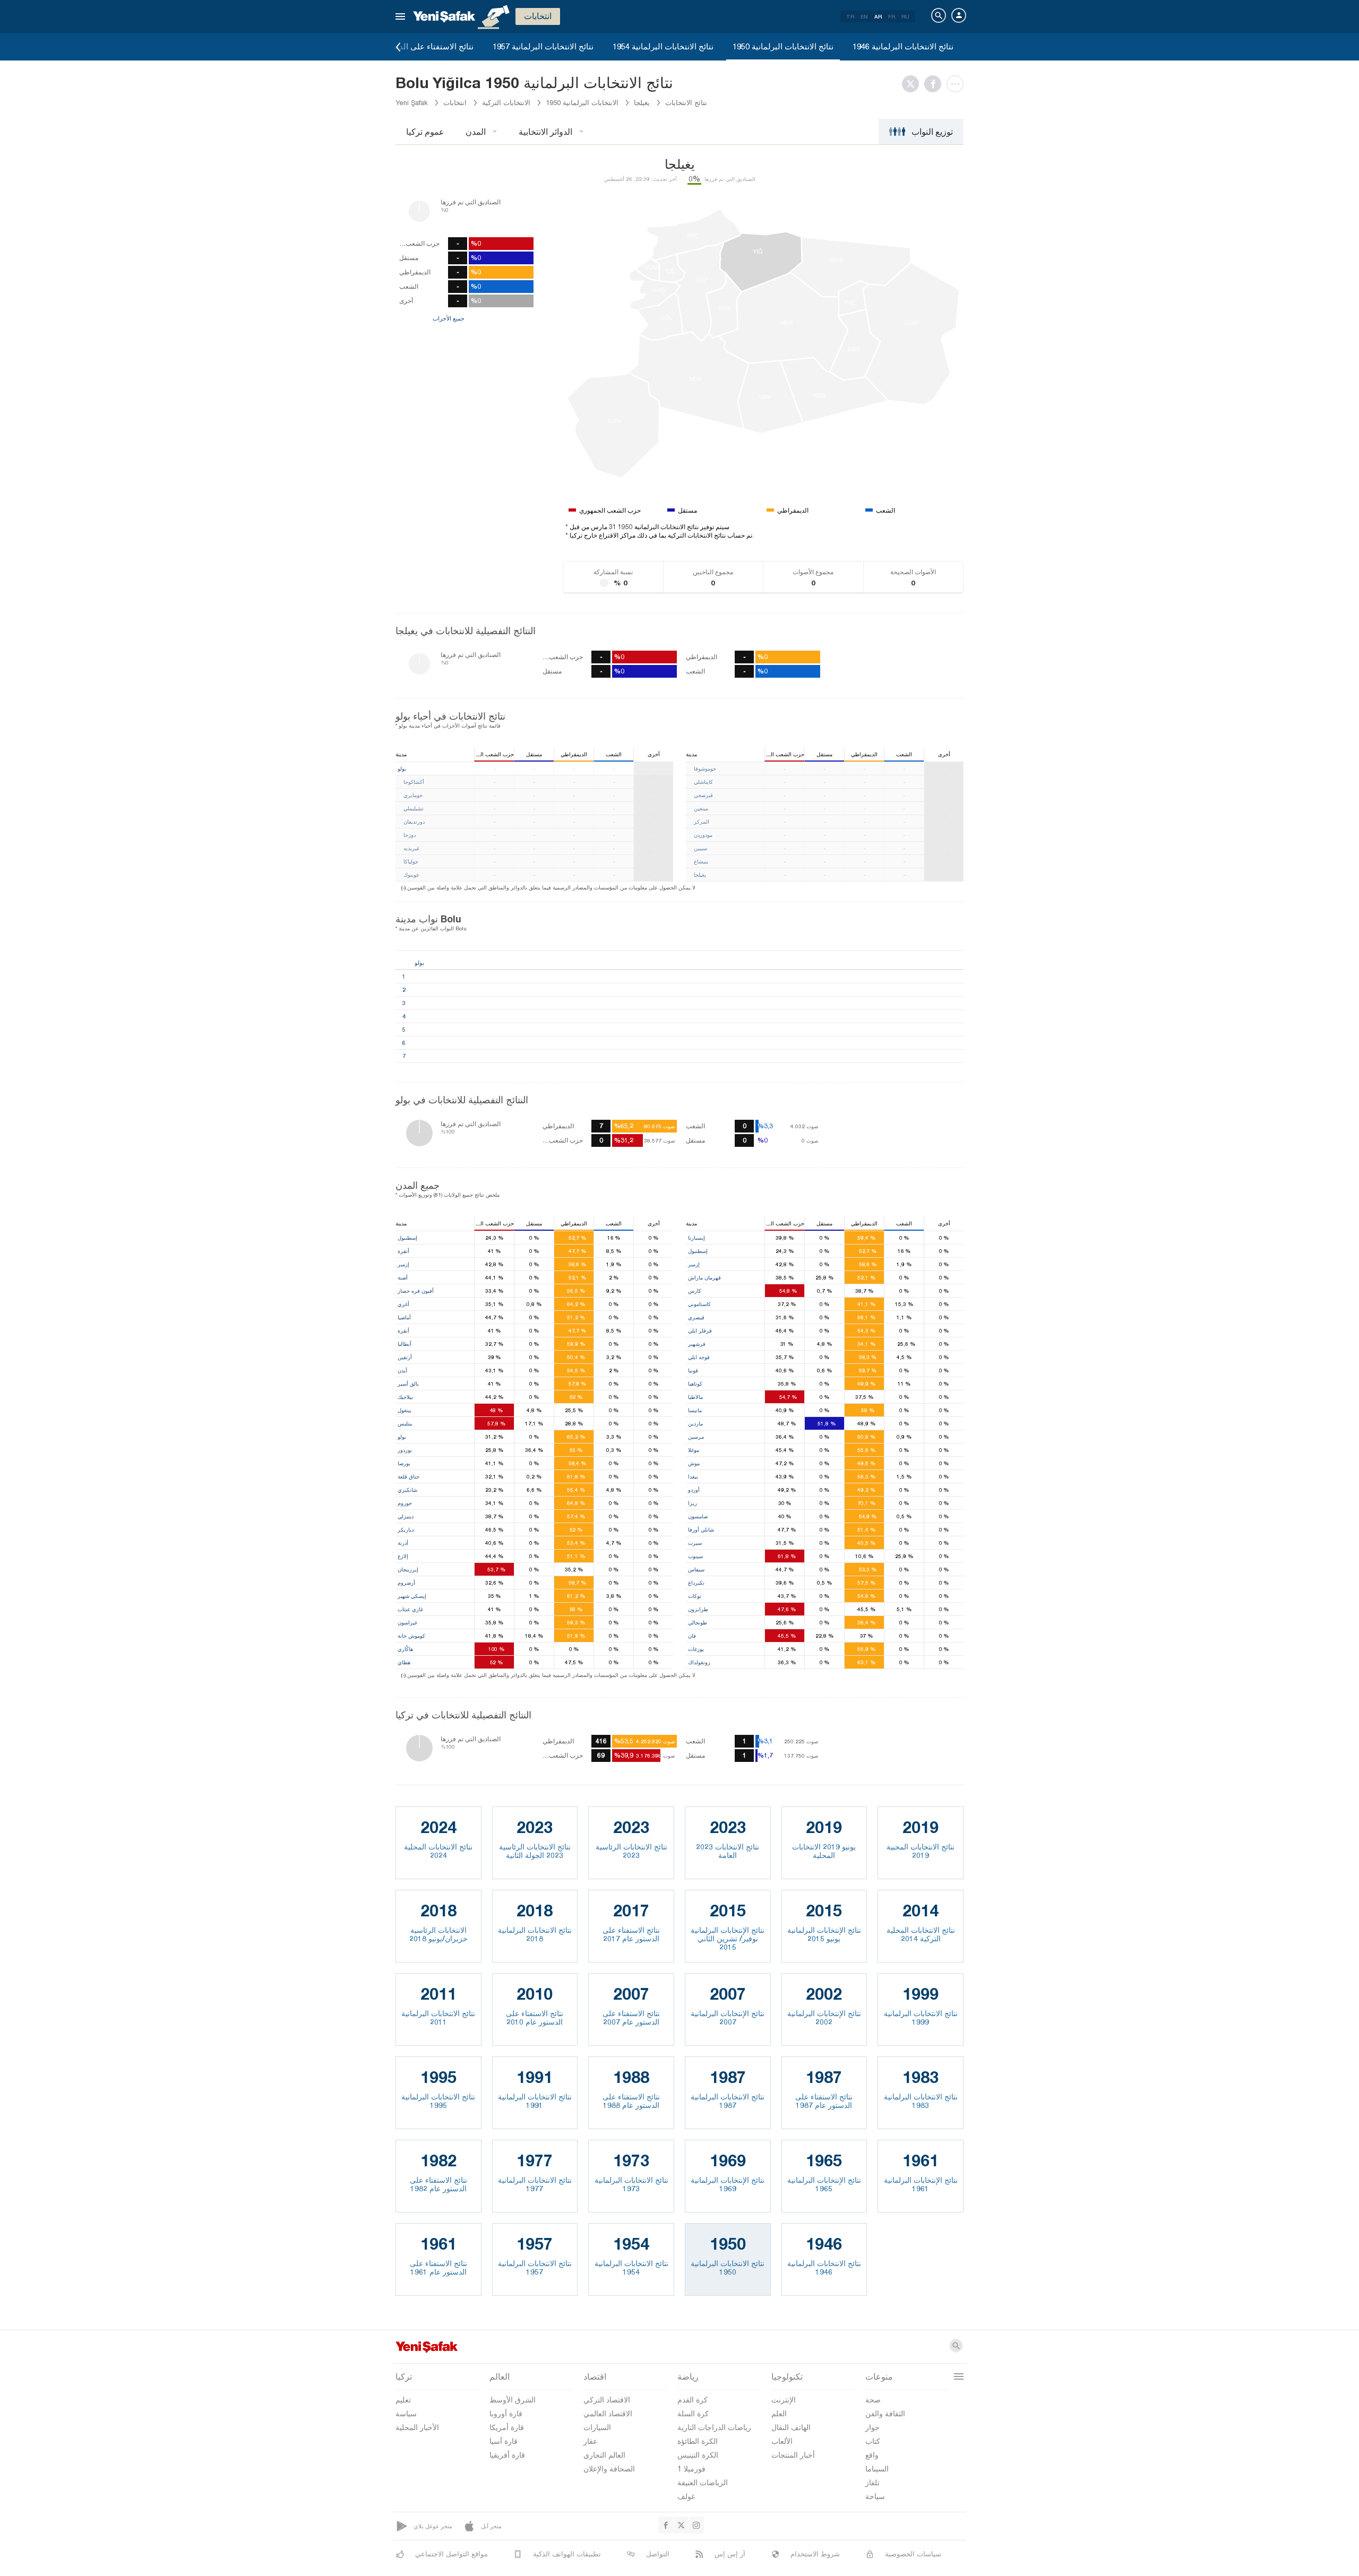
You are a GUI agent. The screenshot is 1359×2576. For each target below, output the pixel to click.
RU (905, 16)
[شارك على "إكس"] (913, 84)
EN (864, 16)
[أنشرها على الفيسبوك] (935, 84)
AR (878, 16)
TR (850, 16)
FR (892, 16)
